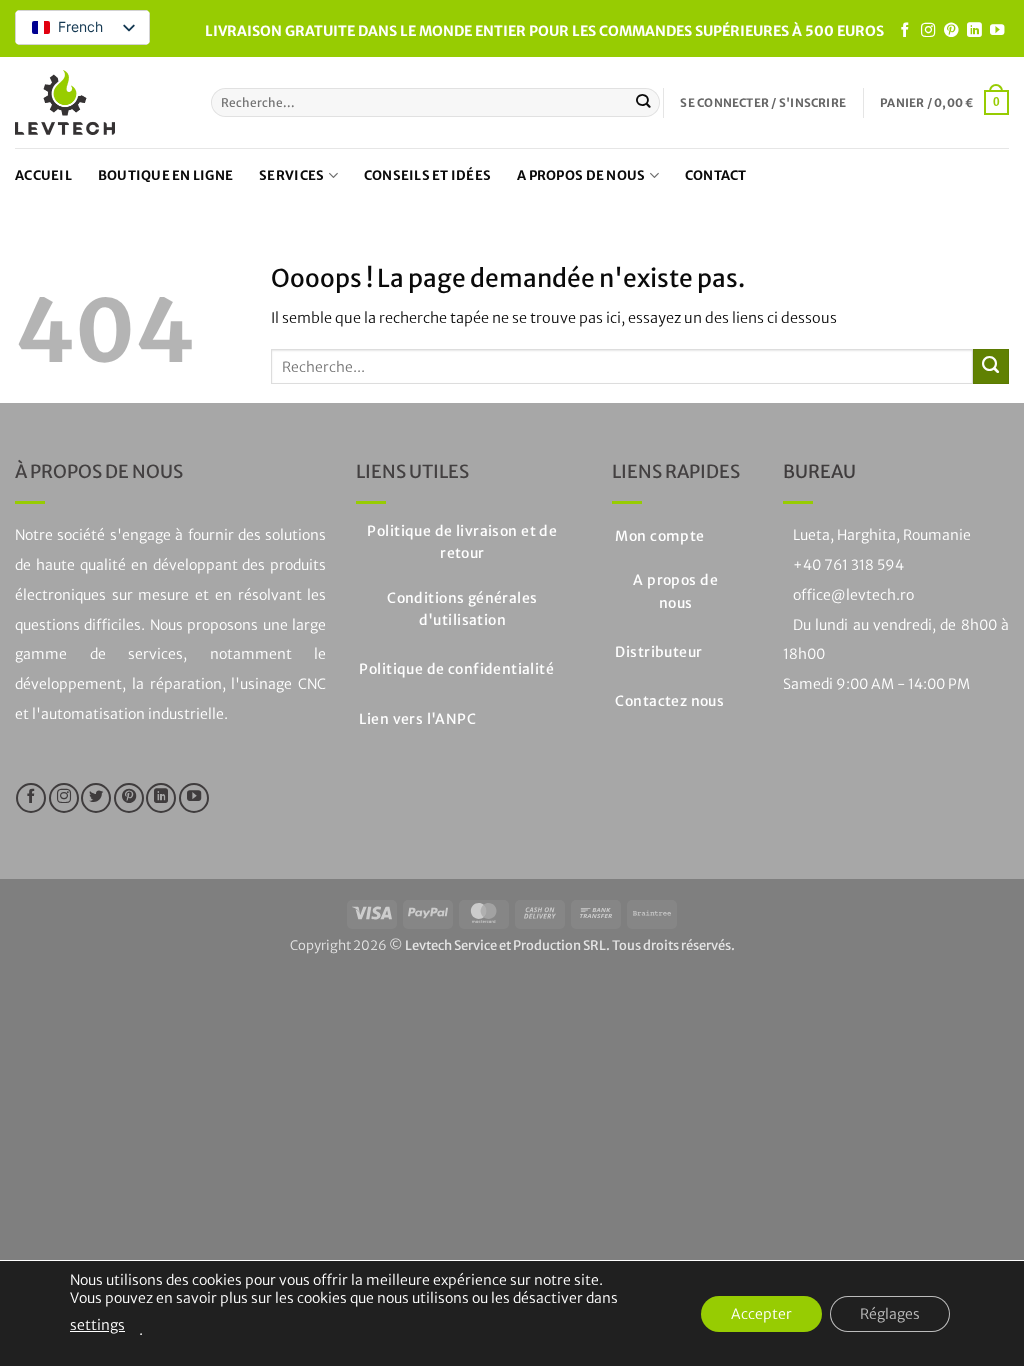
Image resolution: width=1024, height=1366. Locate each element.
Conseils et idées (427, 175)
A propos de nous (581, 175)
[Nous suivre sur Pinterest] (951, 31)
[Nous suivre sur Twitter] (96, 798)
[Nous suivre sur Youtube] (997, 31)
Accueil (43, 175)
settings (97, 1325)
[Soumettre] (643, 102)
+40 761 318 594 (848, 565)
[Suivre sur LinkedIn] (974, 31)
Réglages (890, 1314)
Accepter (761, 1314)
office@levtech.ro (853, 595)
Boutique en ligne (165, 175)
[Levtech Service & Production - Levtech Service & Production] (65, 102)
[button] (763, 103)
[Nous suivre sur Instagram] (928, 31)
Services (291, 175)
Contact (716, 175)
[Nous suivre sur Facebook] (905, 31)
